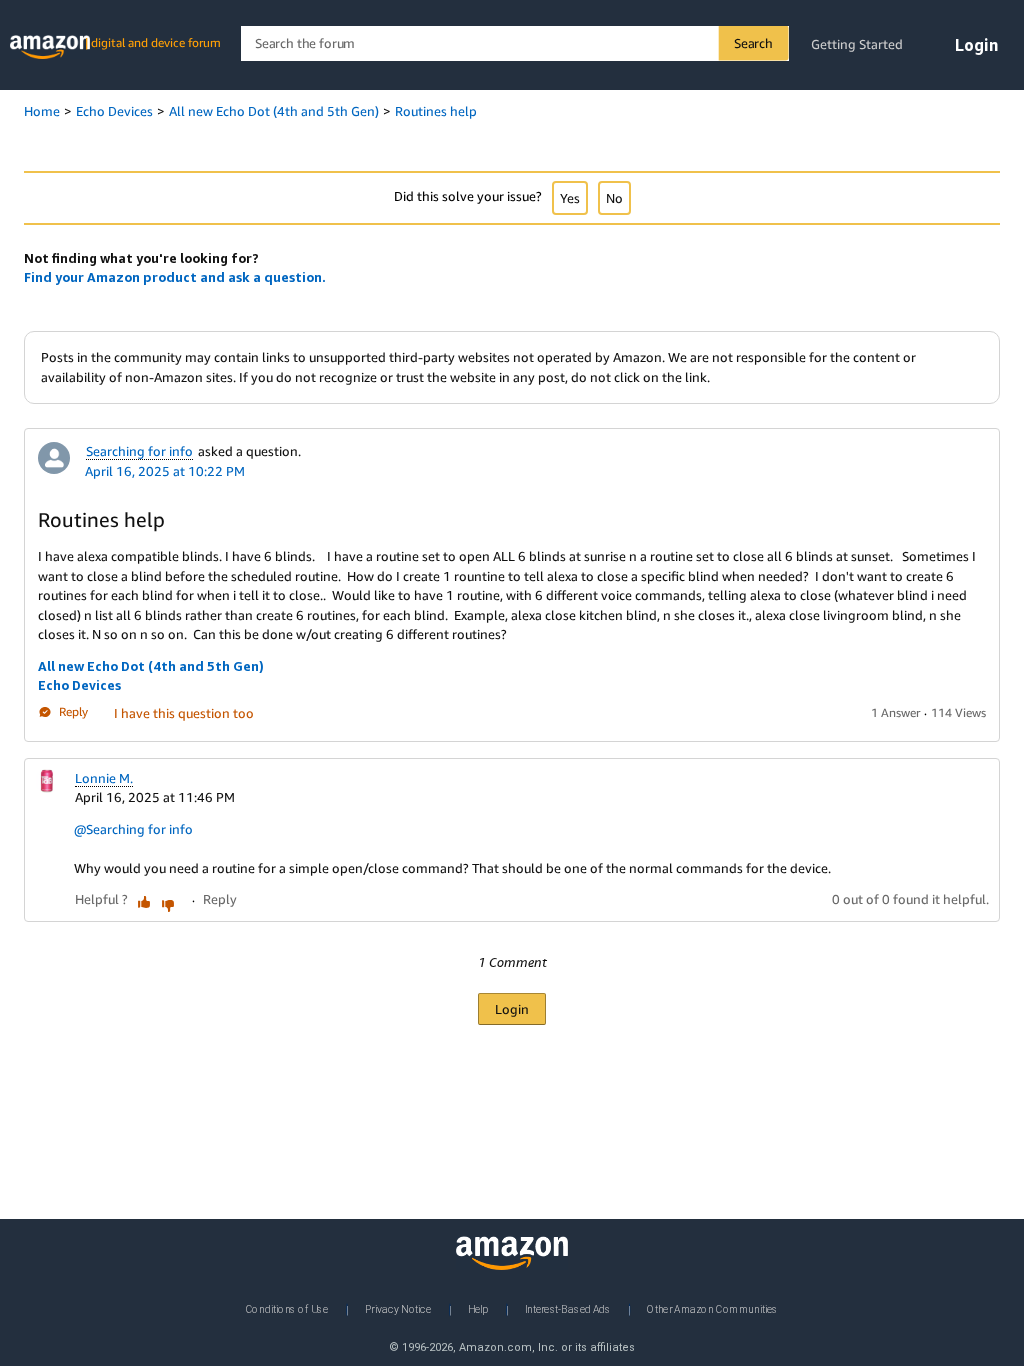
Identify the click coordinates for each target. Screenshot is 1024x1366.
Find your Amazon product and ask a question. (175, 277)
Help (478, 1309)
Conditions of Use (287, 1309)
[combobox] (514, 43)
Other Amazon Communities (712, 1309)
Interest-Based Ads (568, 1309)
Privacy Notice (398, 1309)
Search (753, 43)
